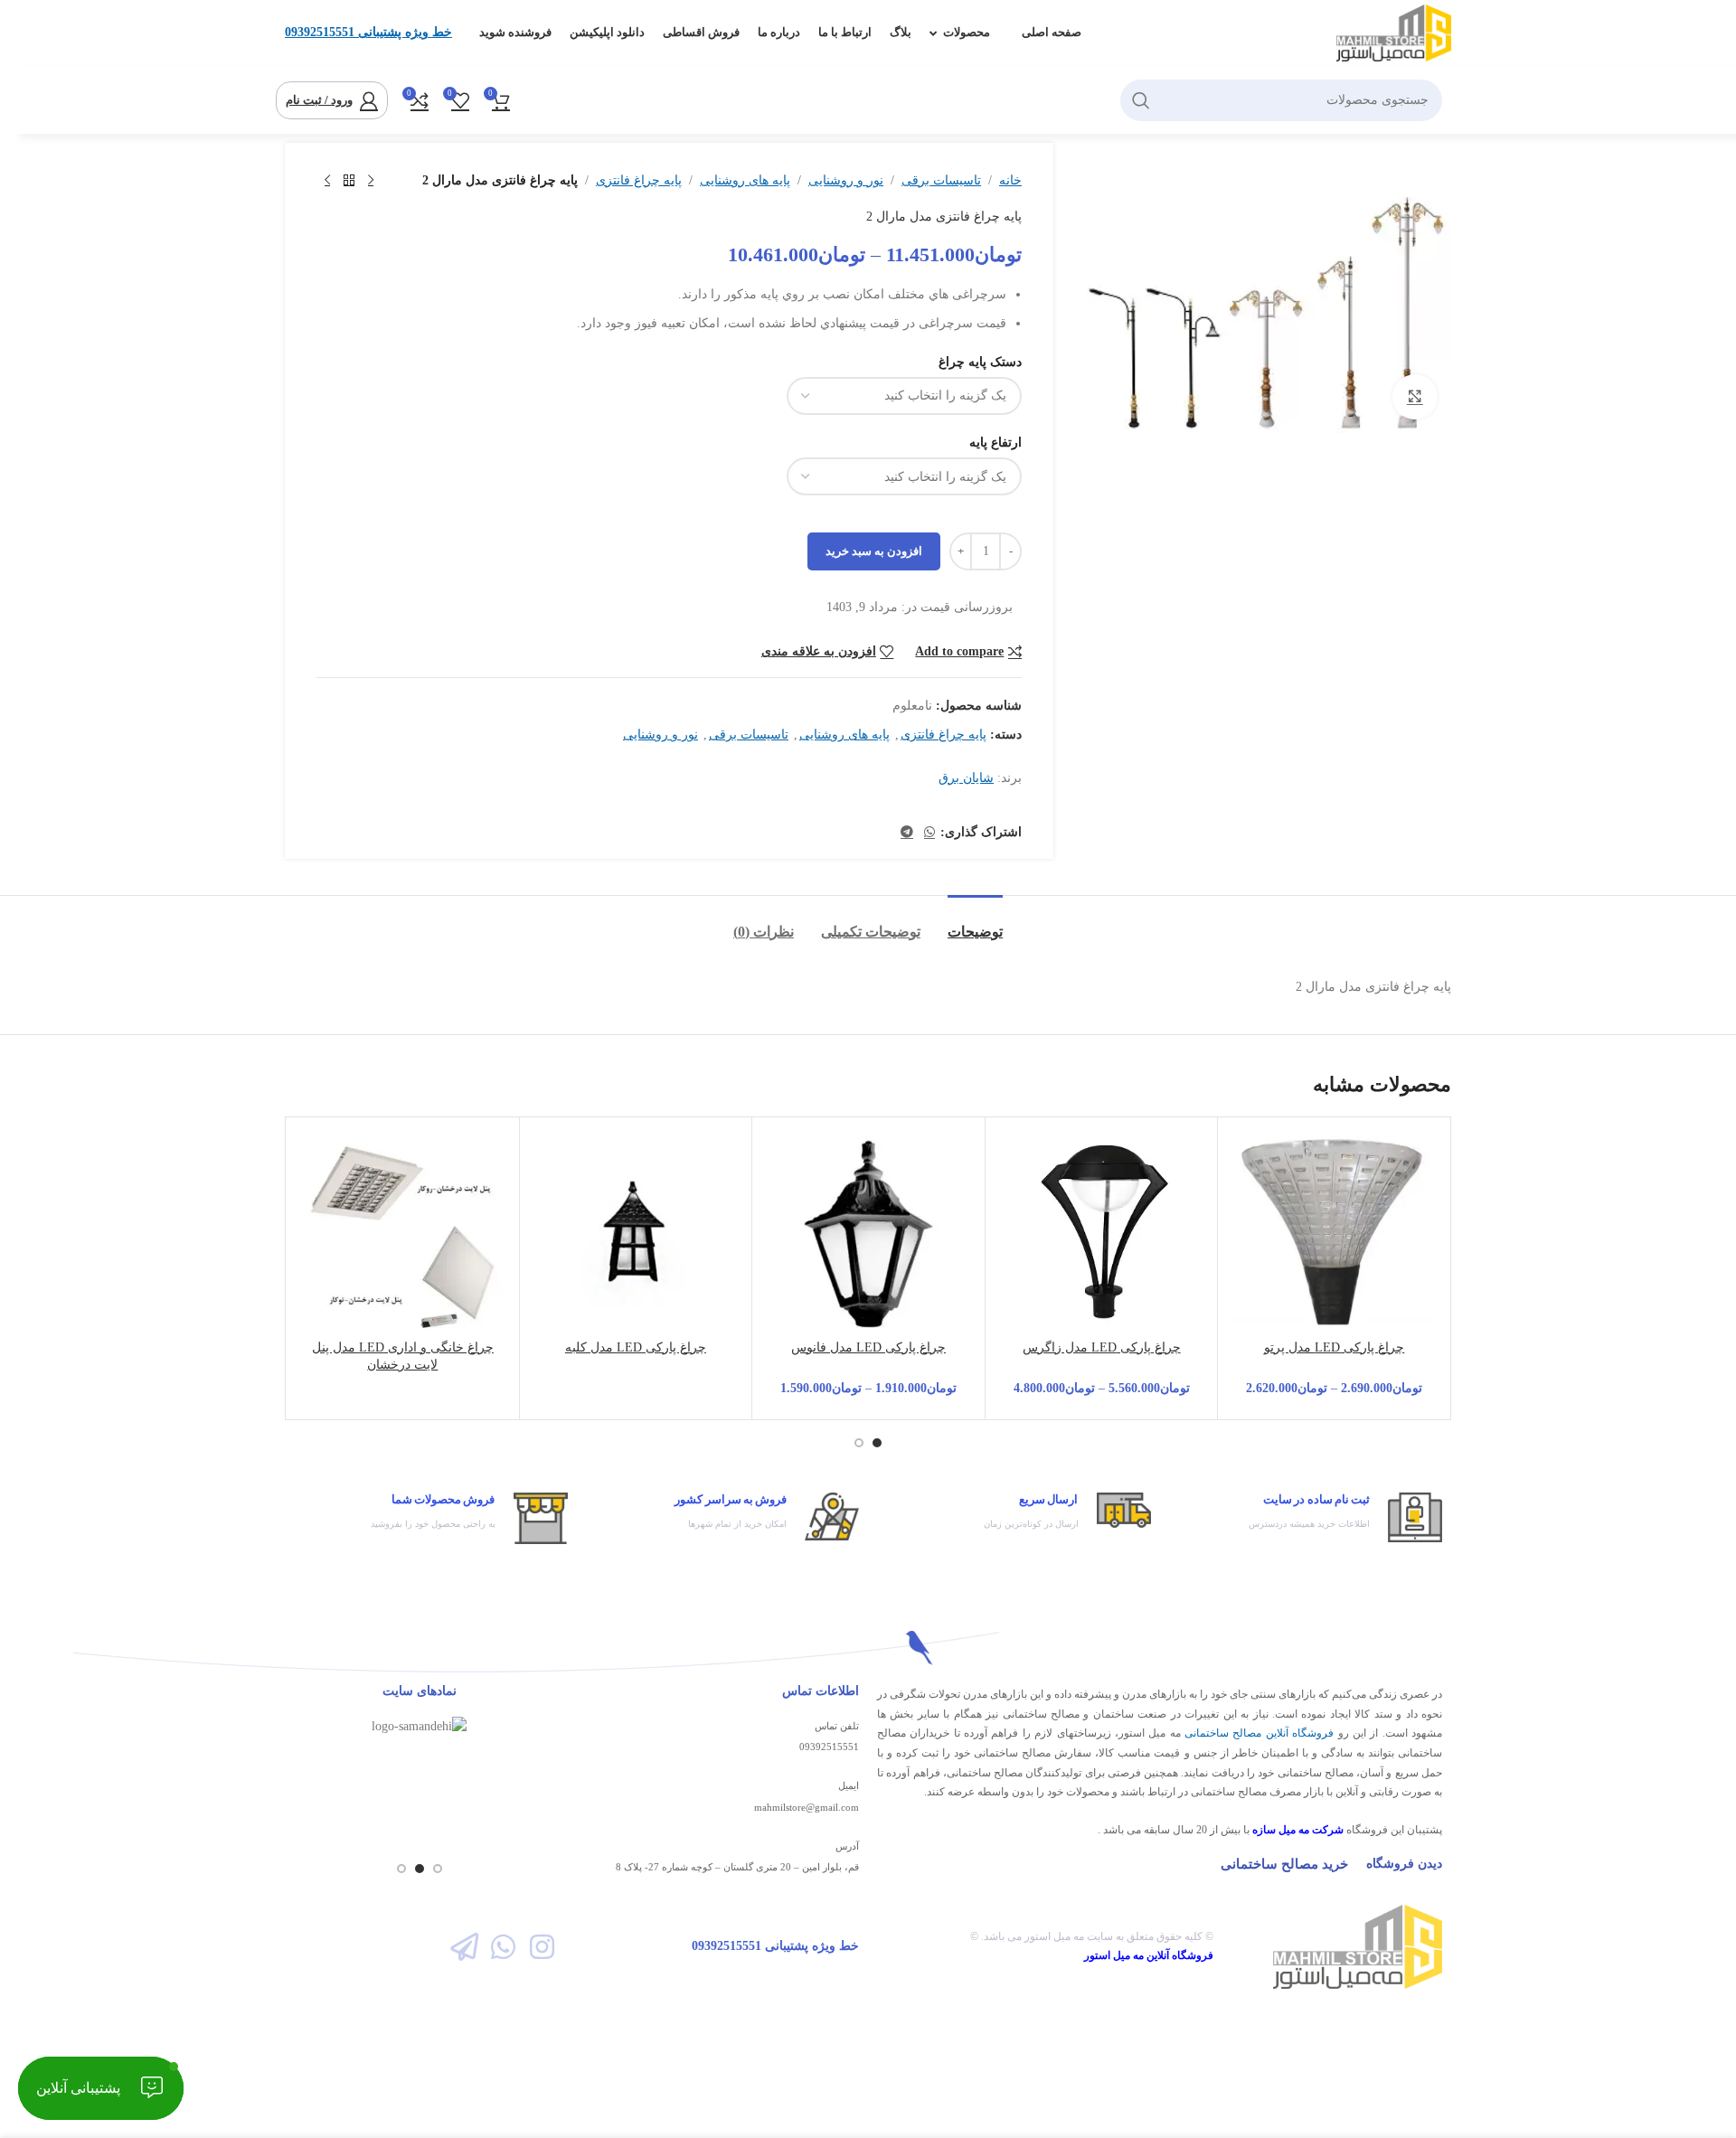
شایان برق (966, 778)
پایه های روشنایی (745, 180)
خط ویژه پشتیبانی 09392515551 (368, 32)
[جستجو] (1141, 100)
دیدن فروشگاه (1404, 1864)
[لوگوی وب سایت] (1394, 32)
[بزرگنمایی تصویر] (1415, 397)
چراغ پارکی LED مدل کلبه (636, 1347)
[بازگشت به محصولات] (349, 181)
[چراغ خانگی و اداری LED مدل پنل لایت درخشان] (403, 1234)
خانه (1010, 180)
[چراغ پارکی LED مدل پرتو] (1334, 1234)
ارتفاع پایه (995, 443)
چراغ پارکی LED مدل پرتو (1334, 1347)
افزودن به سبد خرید (874, 551)
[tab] (975, 923)
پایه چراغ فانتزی (639, 180)
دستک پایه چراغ (980, 362)
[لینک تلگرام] (907, 833)
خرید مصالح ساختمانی (1284, 1864)
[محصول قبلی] (371, 181)
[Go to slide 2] (859, 1443)
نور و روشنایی (846, 180)
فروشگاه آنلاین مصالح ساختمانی (1259, 1733)
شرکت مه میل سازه (1298, 1830)
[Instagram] (542, 1947)
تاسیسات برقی (941, 180)
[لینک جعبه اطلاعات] (1306, 1517)
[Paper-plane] (463, 1947)
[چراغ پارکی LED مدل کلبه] (636, 1234)
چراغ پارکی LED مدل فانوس (868, 1347)
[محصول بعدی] (327, 181)
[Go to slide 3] (401, 1869)
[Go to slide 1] (877, 1443)
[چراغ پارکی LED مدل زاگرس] (1102, 1234)
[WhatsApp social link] (929, 833)
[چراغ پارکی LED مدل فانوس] (868, 1234)
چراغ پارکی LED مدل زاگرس (1102, 1347)
